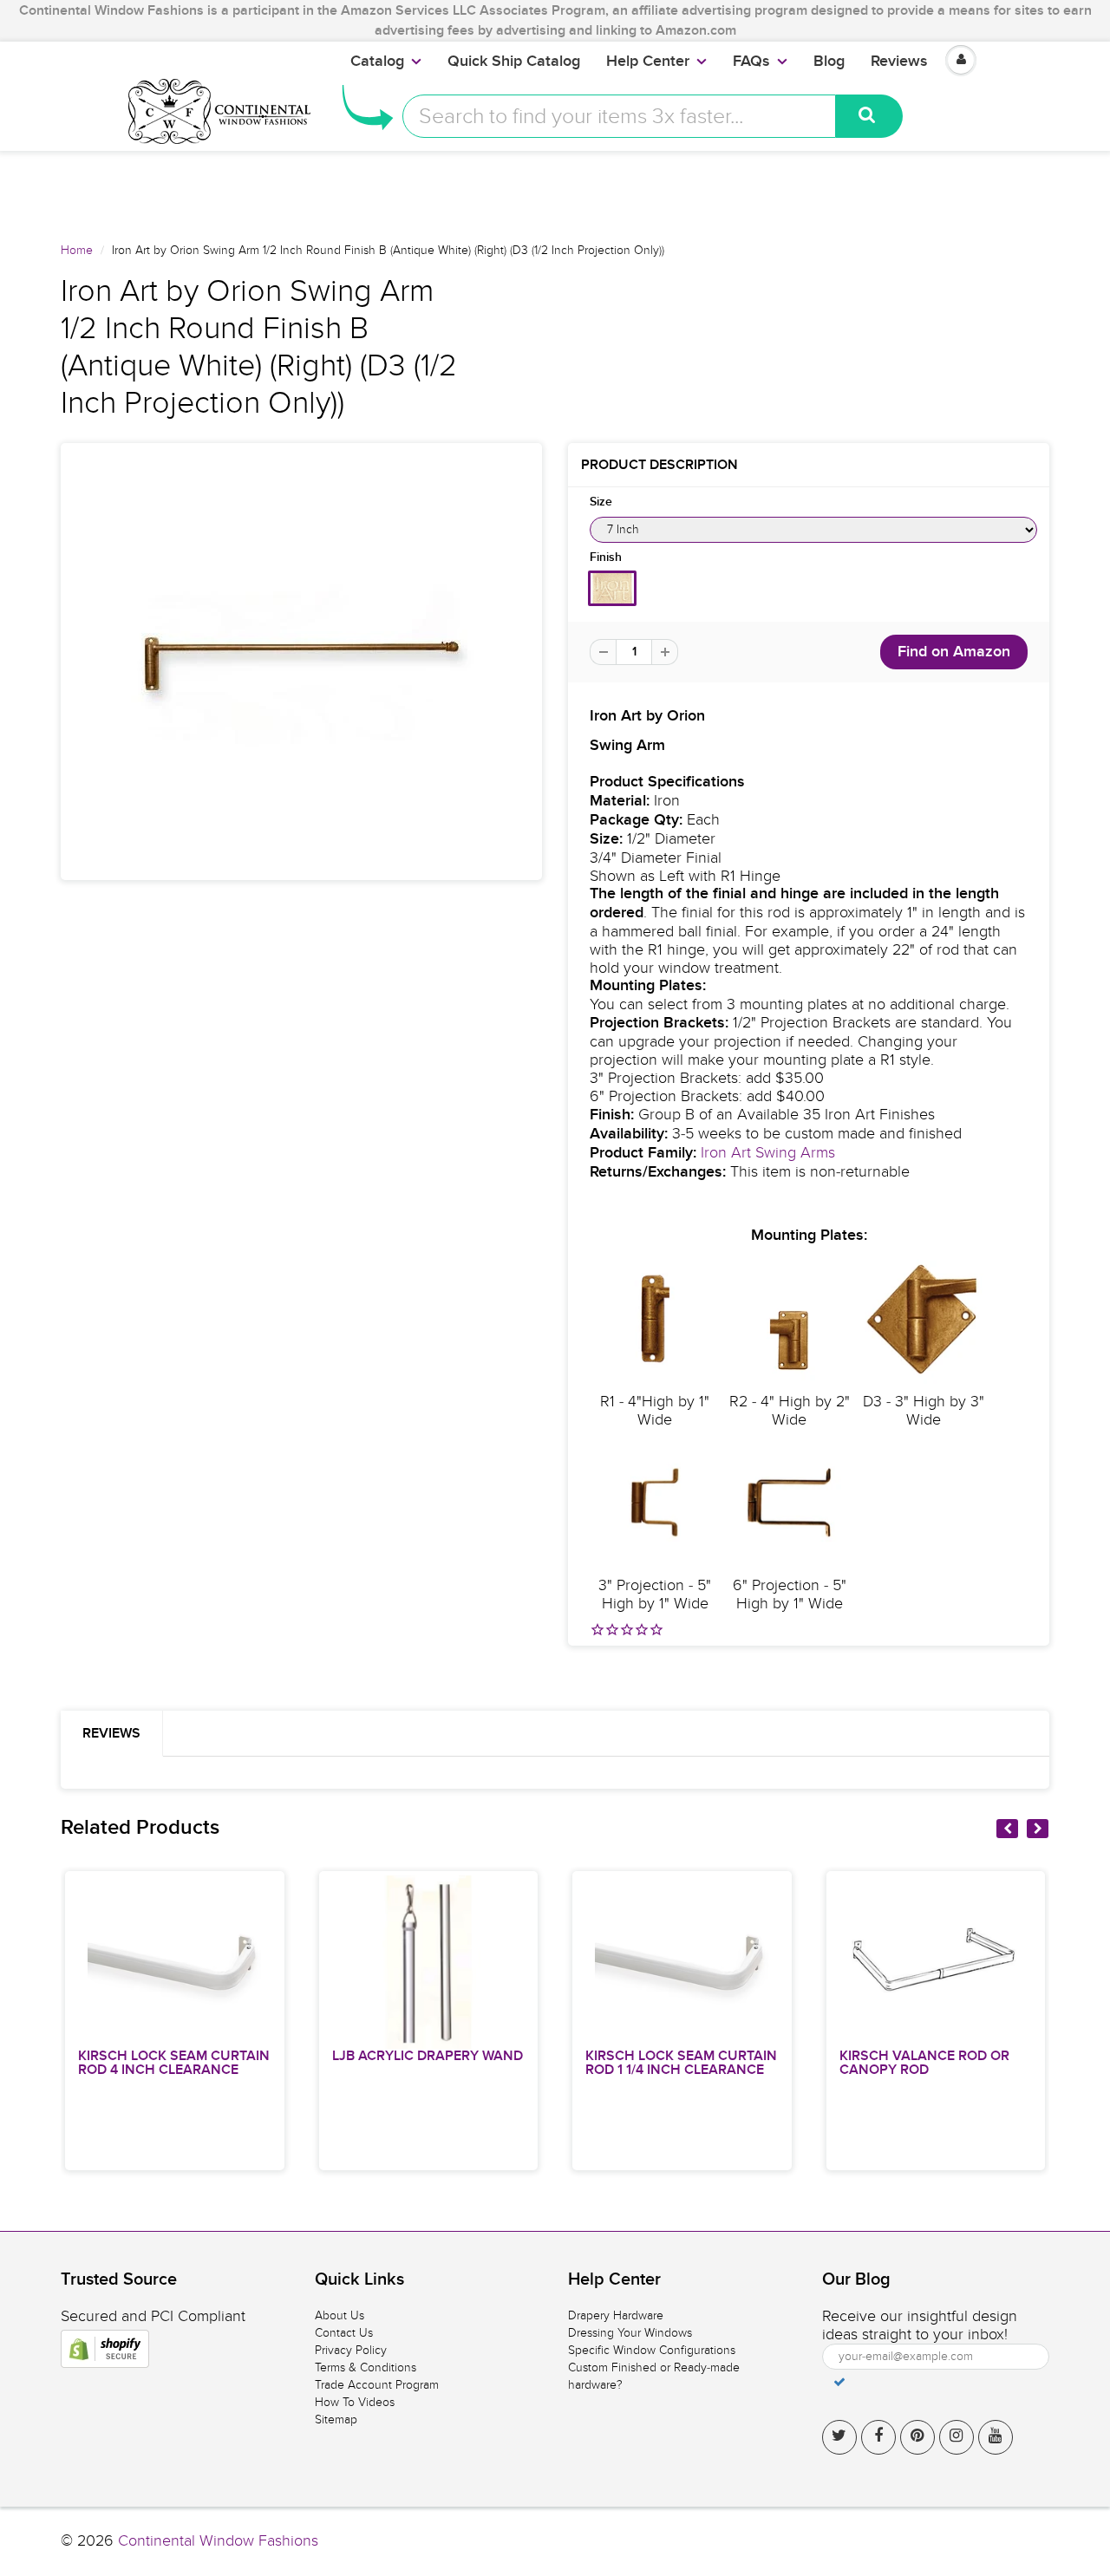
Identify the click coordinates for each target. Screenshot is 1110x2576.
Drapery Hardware (616, 2315)
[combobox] (619, 116)
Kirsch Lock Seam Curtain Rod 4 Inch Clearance (174, 2063)
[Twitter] (839, 2437)
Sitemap (336, 2419)
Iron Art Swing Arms (768, 1153)
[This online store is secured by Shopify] (105, 2349)
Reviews (899, 62)
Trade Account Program (377, 2385)
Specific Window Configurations (652, 2350)
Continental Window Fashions (218, 2541)
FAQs (751, 62)
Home (77, 250)
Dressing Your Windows (630, 2333)
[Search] (869, 116)
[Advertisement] (555, 190)
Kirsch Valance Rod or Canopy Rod (924, 2063)
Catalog (377, 62)
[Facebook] (878, 2437)
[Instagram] (957, 2437)
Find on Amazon (954, 652)
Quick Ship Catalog (514, 62)
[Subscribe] (839, 2382)
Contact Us (344, 2333)
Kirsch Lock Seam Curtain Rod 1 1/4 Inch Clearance (681, 2063)
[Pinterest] (917, 2437)
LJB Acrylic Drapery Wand (428, 2056)
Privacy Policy (351, 2350)
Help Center (648, 62)
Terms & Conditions (366, 2367)
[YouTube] (996, 2437)
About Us (340, 2315)
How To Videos (355, 2402)
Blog (829, 62)
